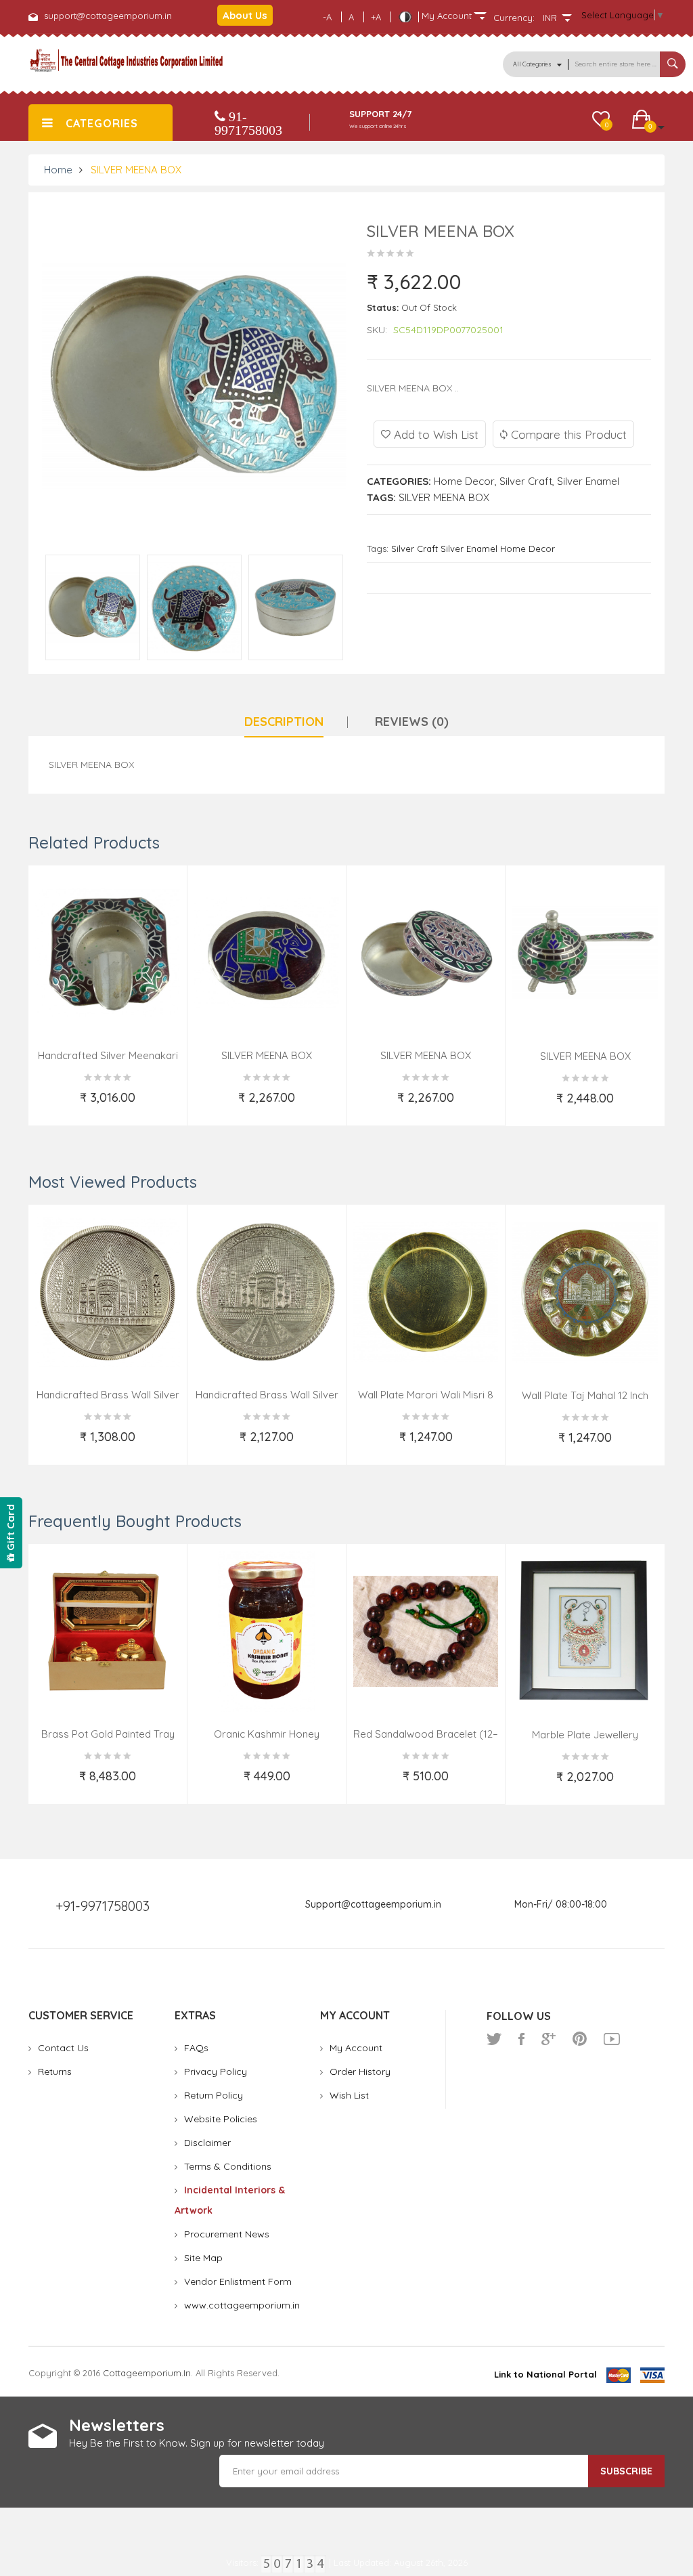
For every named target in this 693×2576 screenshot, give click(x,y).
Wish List (349, 2095)
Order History (360, 2071)
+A (376, 17)
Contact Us (63, 2048)
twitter (494, 2039)
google (549, 2039)
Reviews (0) (412, 722)
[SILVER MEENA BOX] (93, 607)
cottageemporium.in (147, 2373)
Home (58, 170)
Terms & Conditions (228, 2166)
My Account (356, 2048)
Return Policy (214, 2095)
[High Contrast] (405, 17)
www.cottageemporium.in (242, 2305)
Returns (55, 2071)
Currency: (514, 18)
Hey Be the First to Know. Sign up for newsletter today (197, 2443)
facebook (521, 2039)
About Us (245, 15)
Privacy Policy (216, 2071)
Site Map (203, 2258)
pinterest (580, 2039)
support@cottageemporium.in (108, 16)
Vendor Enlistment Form (238, 2281)
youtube (612, 2039)
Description (284, 722)
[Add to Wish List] (49, 1106)
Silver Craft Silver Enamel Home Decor (473, 549)
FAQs (196, 2048)
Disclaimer (207, 2143)
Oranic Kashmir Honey (267, 1734)
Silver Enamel (588, 481)
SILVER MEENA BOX (136, 170)
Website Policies (221, 2119)
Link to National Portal (545, 2374)
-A (327, 17)
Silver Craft (526, 481)
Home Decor (464, 481)
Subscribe (626, 2471)
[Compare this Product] (168, 1106)
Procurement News (227, 2234)
